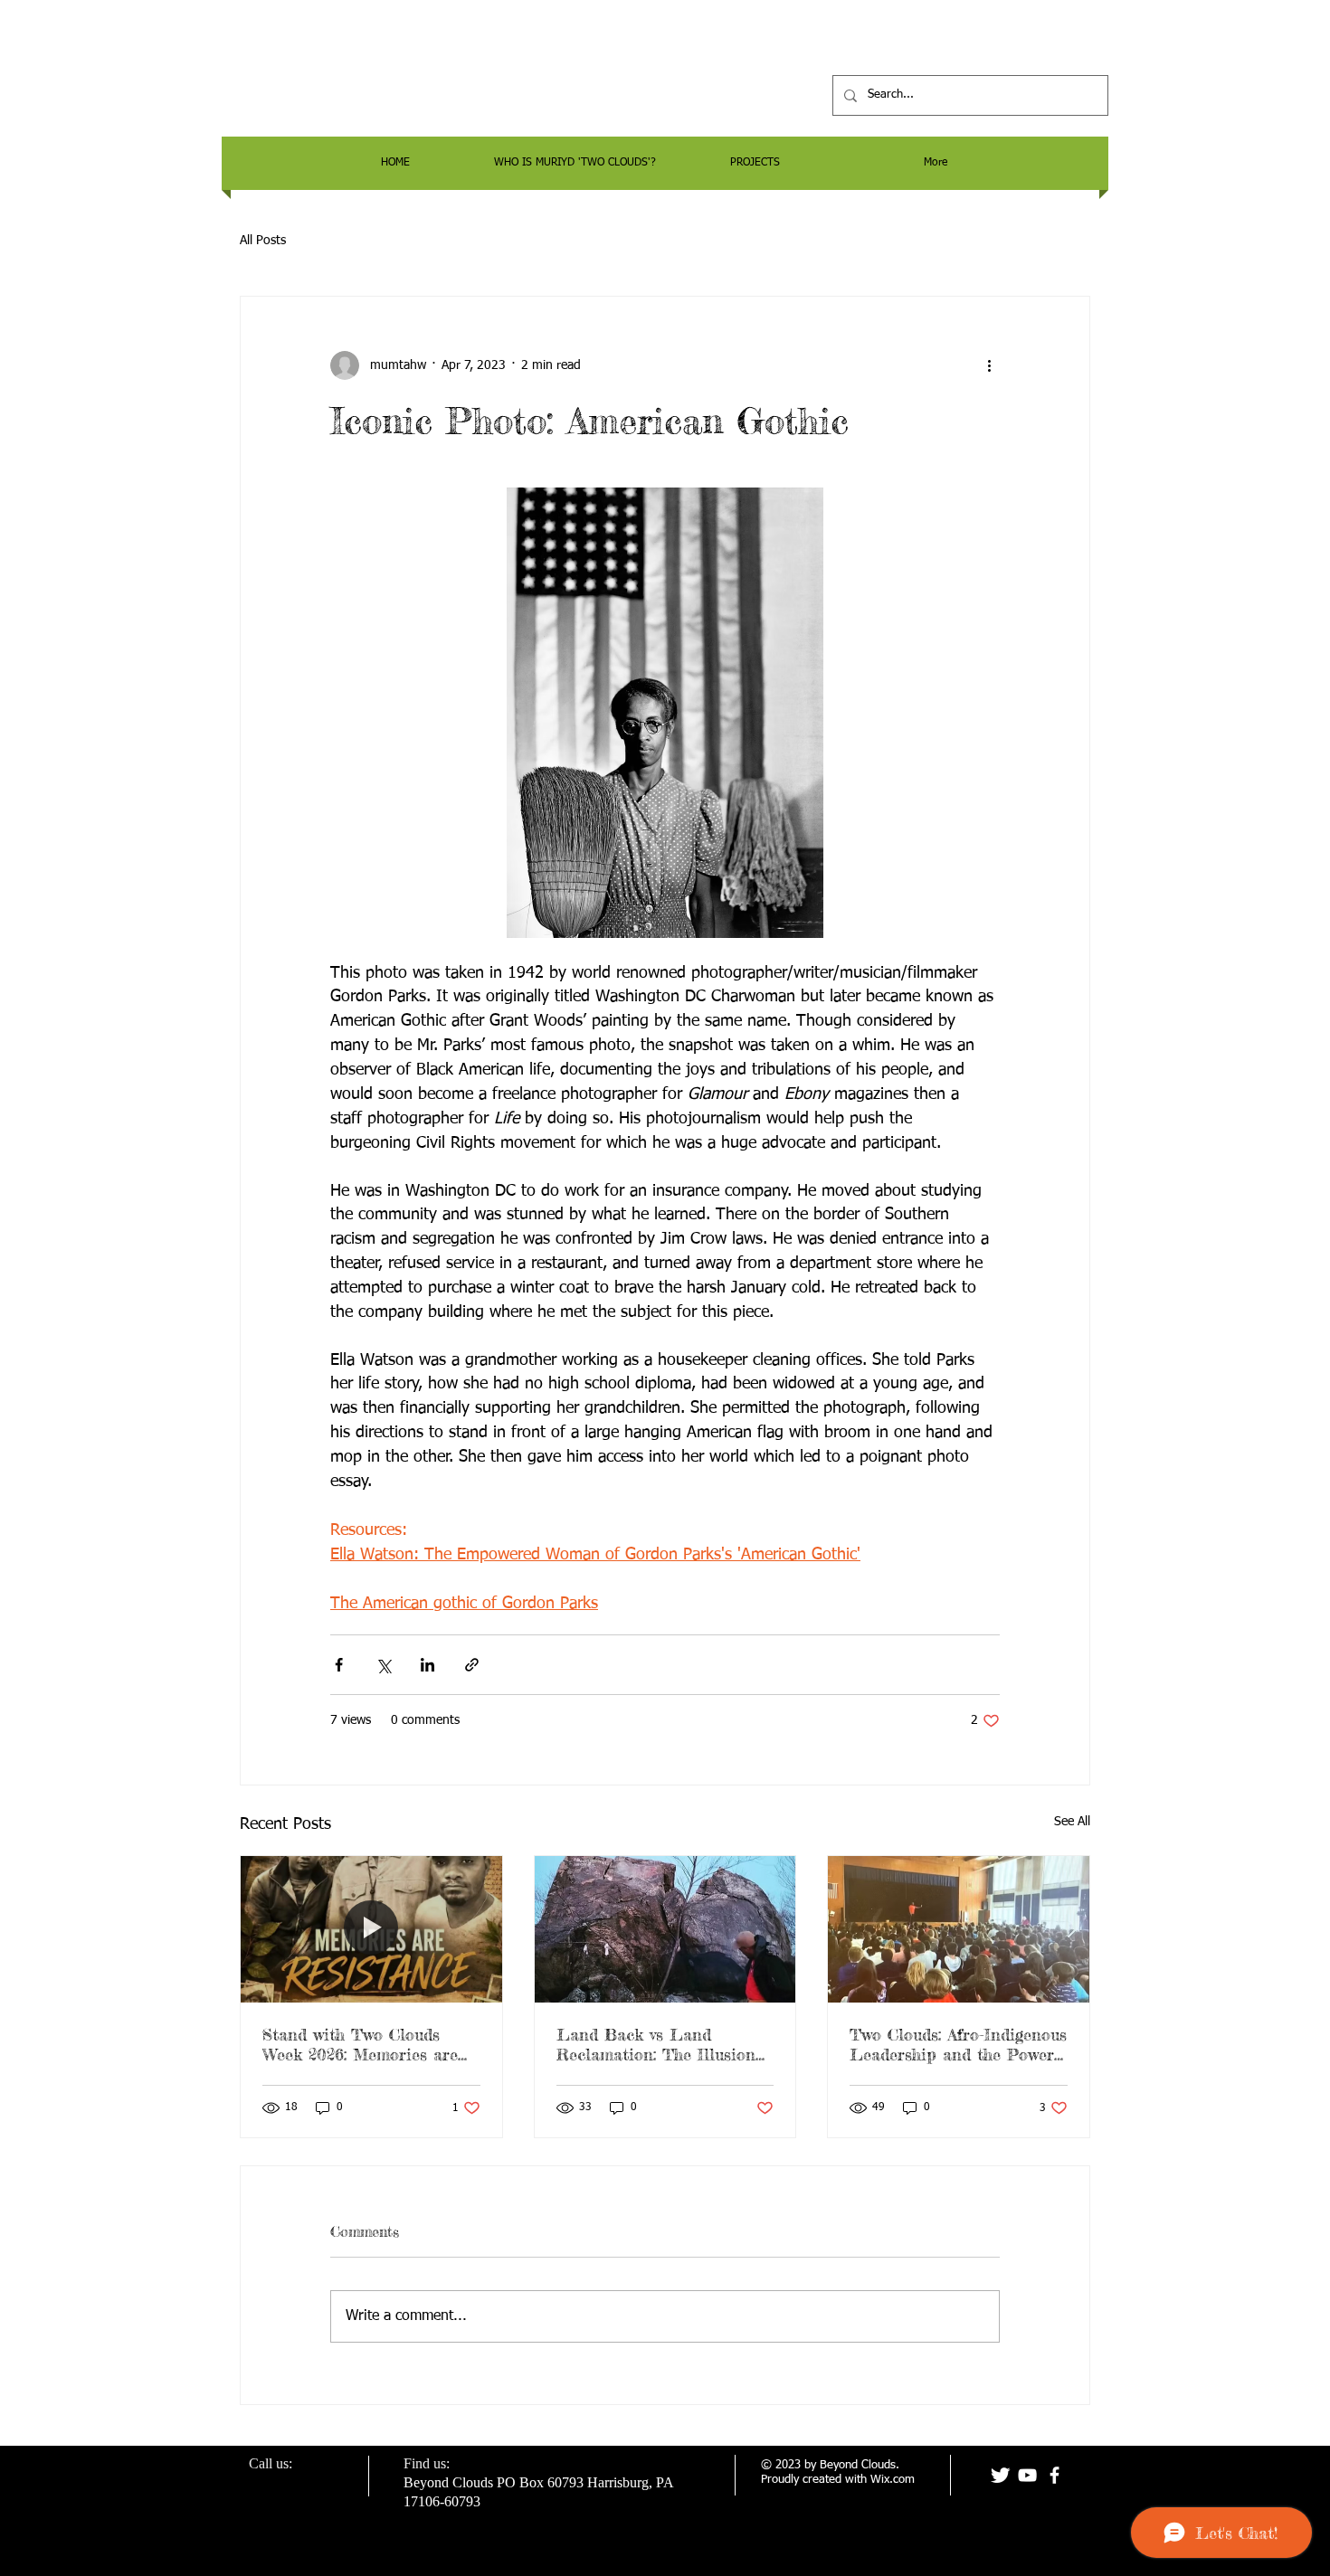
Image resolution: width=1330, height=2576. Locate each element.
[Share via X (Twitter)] (383, 1665)
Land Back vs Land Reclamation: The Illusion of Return (656, 2044)
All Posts (263, 241)
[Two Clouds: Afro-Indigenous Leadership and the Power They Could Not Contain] (959, 1929)
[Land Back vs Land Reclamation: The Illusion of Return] (665, 1929)
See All (1072, 1822)
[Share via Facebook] (339, 1665)
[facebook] (1054, 2475)
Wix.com (893, 2480)
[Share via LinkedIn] (427, 1665)
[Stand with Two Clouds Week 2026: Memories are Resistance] (371, 1929)
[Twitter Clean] (1000, 2475)
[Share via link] (472, 1665)
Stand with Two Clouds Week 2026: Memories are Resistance (360, 2044)
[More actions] (989, 365)
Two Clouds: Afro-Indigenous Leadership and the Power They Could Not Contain (958, 2044)
